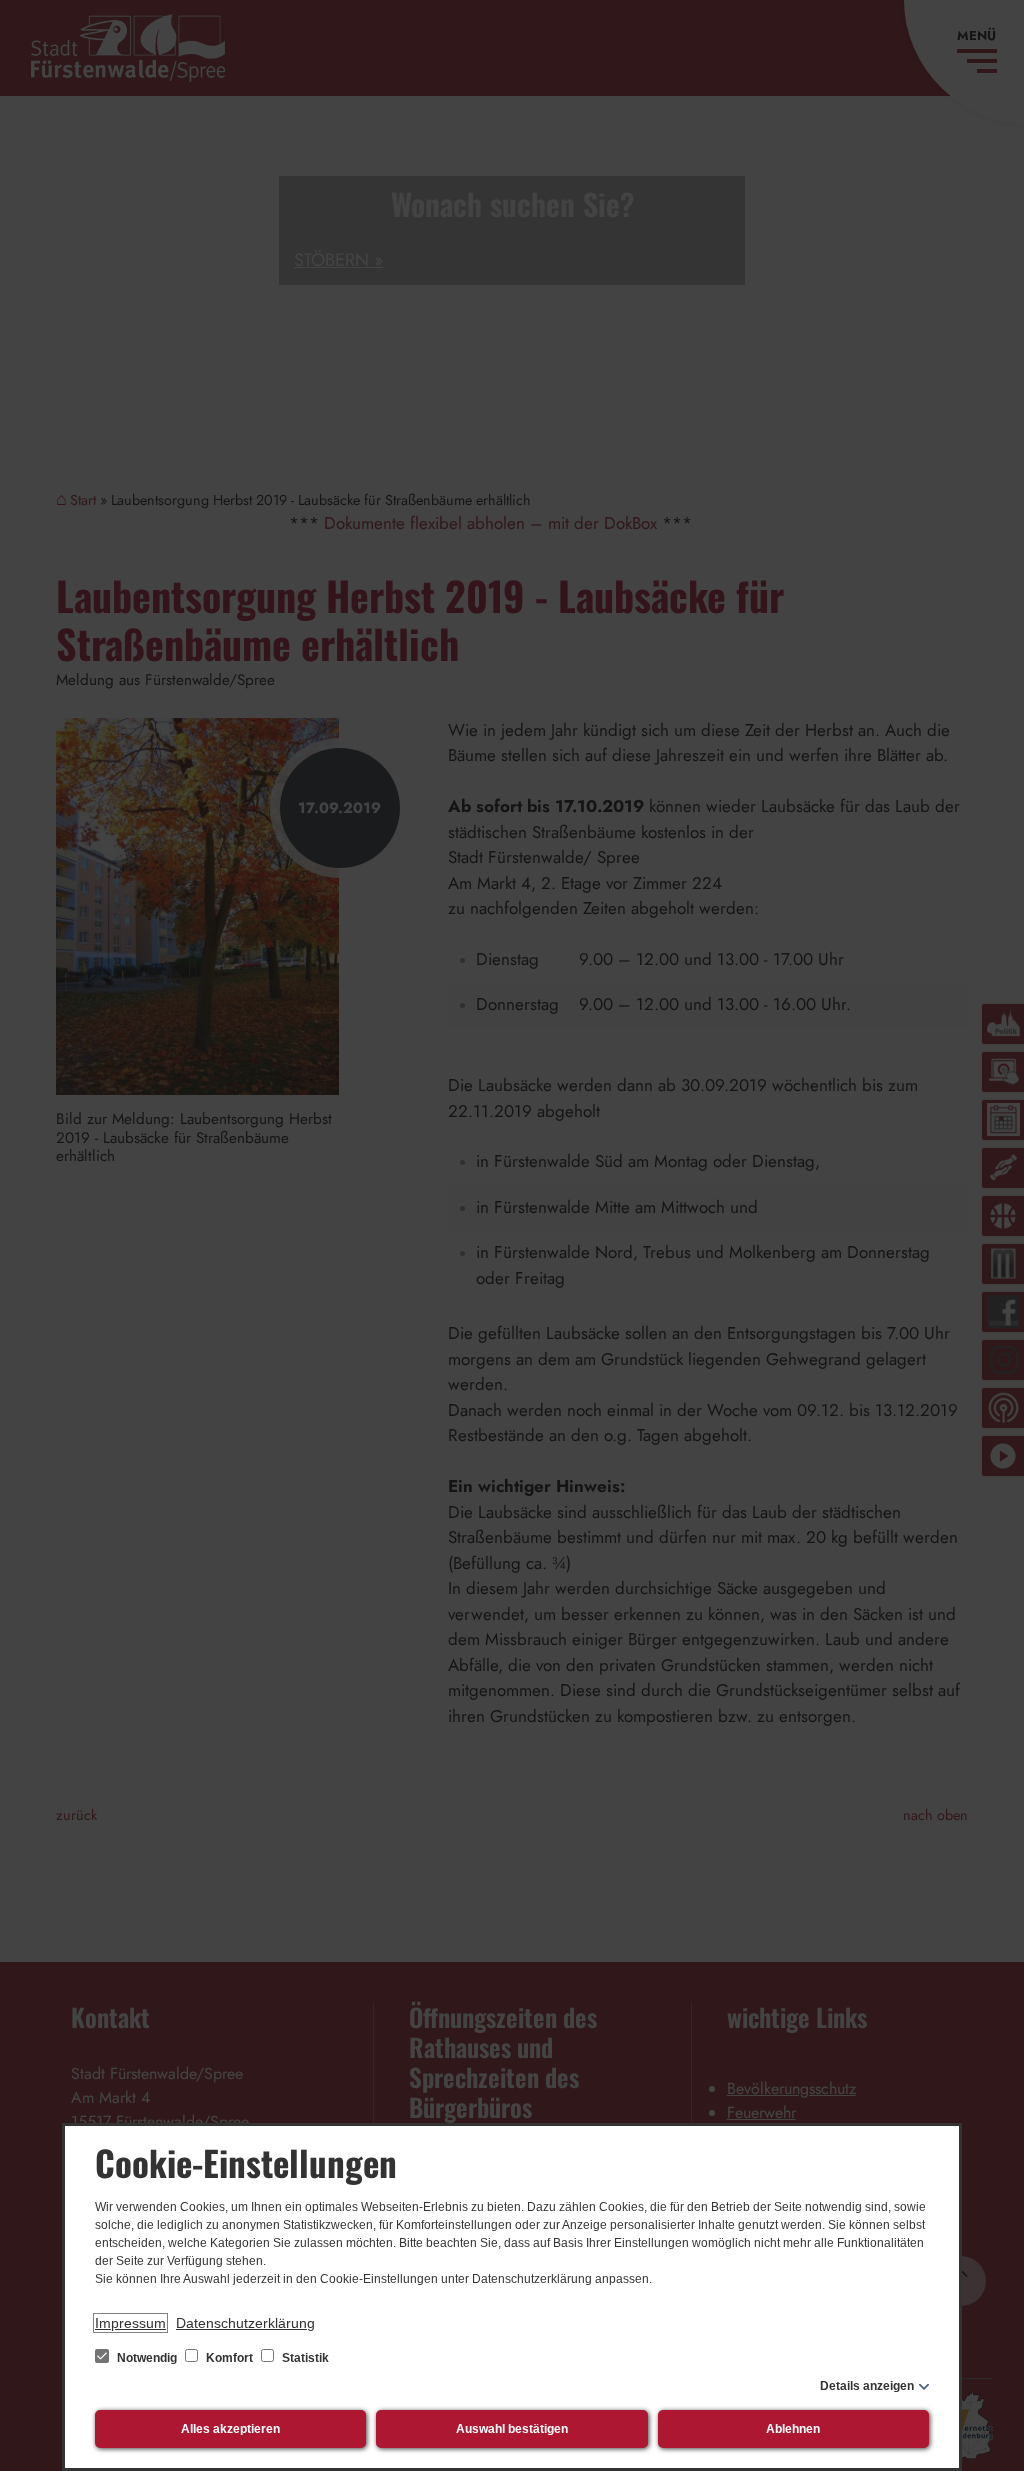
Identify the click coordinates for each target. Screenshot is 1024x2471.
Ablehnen (793, 2429)
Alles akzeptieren (230, 2429)
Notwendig (147, 2358)
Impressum (130, 2323)
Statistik (304, 2358)
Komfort (229, 2358)
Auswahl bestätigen (512, 2429)
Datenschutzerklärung (245, 2323)
